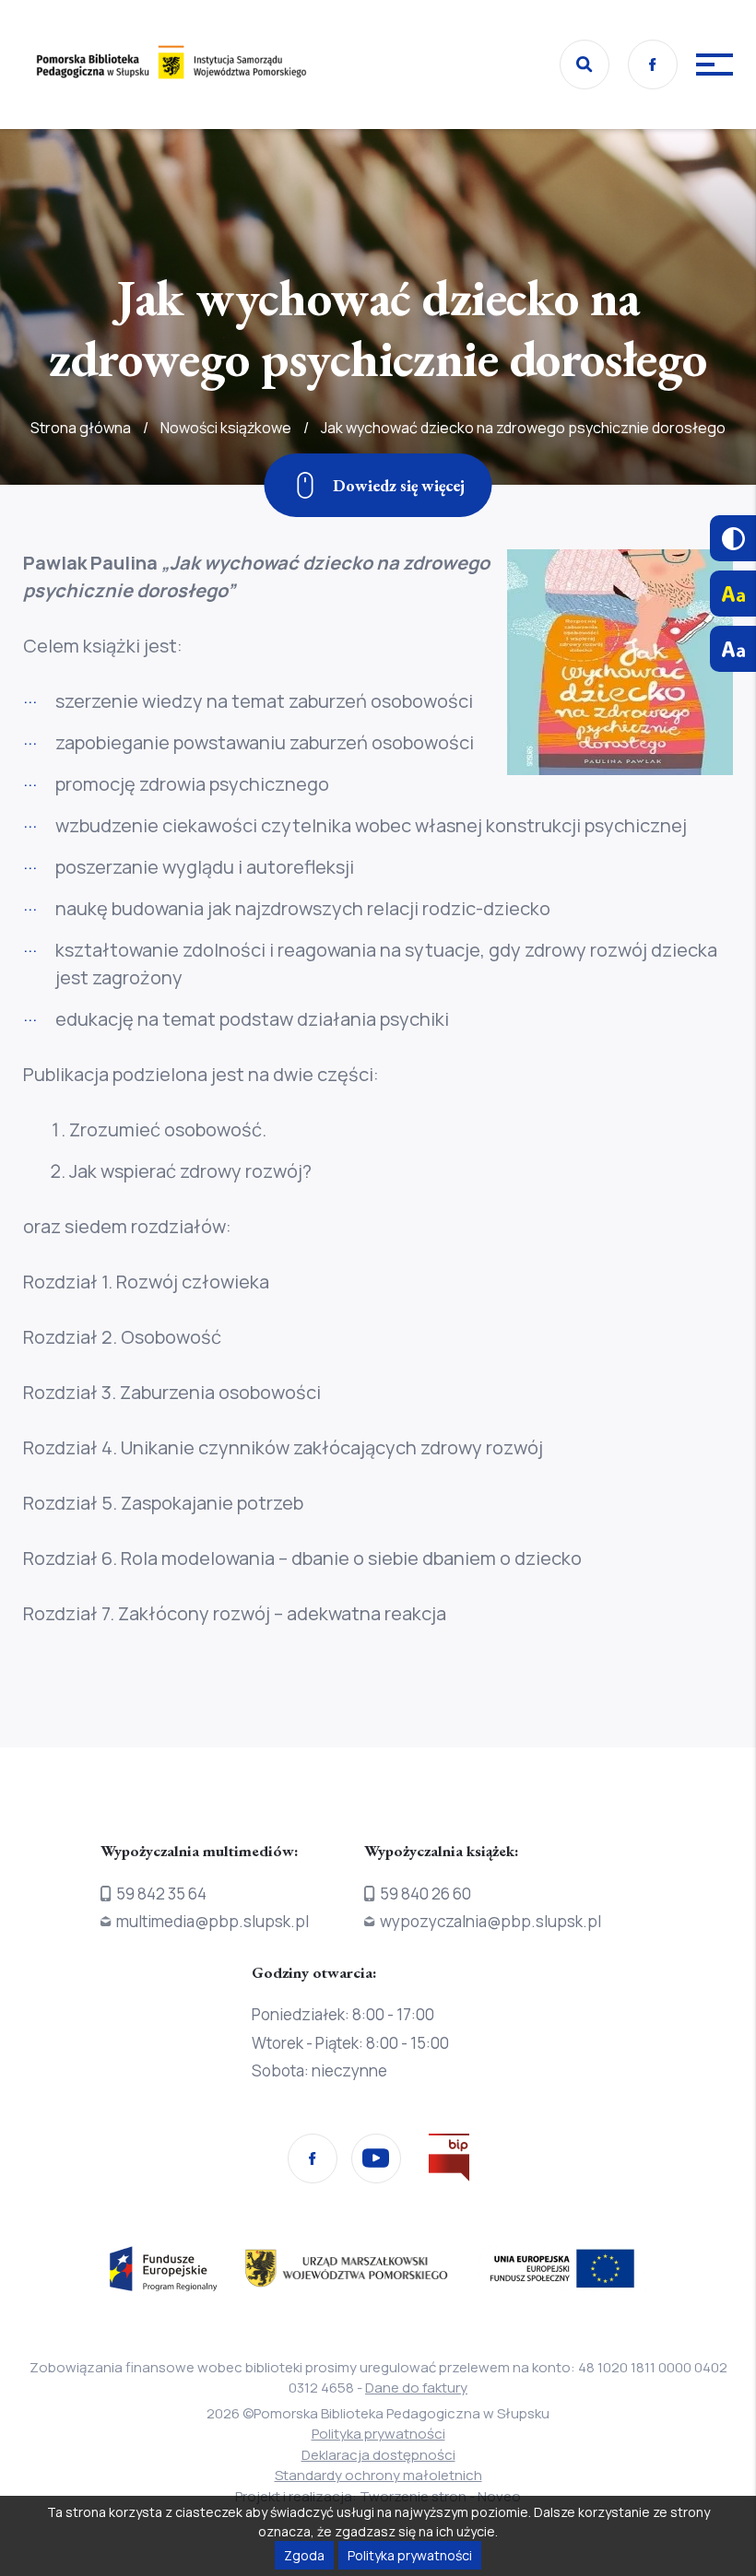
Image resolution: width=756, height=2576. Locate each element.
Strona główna (81, 428)
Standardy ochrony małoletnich (378, 2475)
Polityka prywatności (378, 2434)
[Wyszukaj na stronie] (585, 65)
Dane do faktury (416, 2388)
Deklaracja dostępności (378, 2455)
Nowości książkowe (226, 428)
